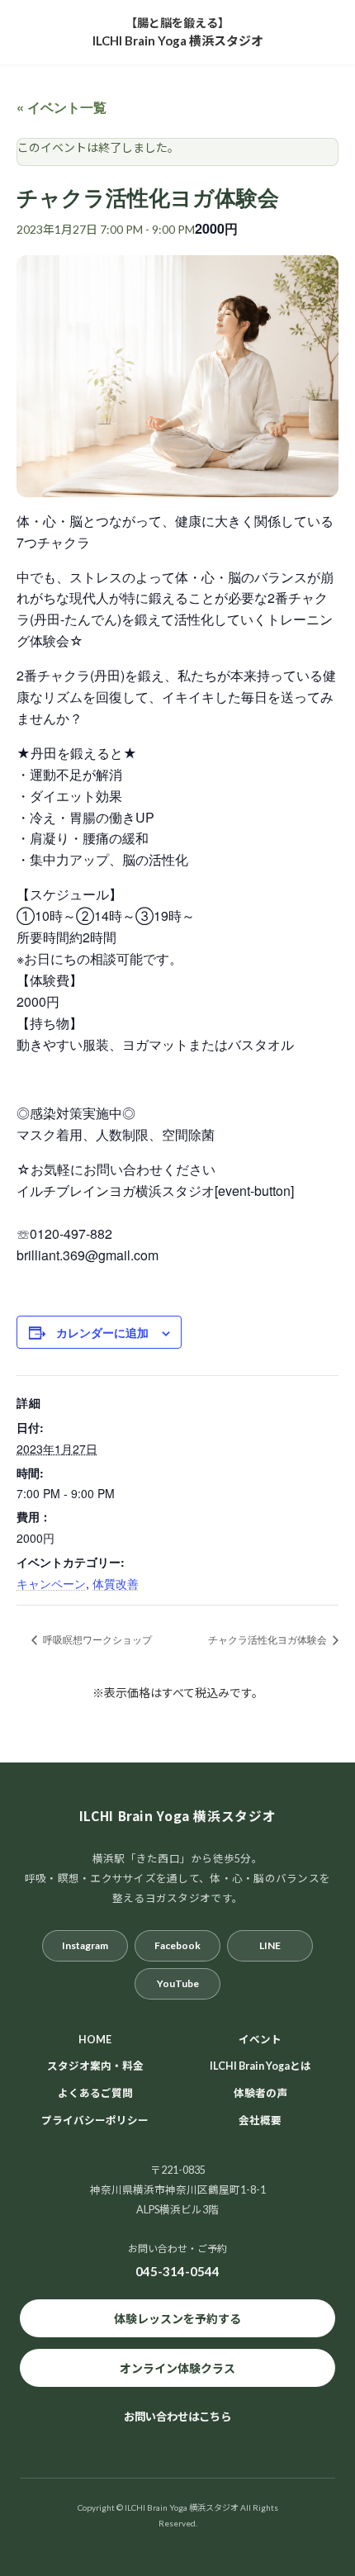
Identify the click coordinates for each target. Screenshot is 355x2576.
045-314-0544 (177, 2271)
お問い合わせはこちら (177, 2417)
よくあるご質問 (95, 2093)
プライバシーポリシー (95, 2121)
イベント (260, 2039)
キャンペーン (51, 1583)
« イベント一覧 (62, 107)
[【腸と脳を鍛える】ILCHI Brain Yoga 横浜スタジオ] (178, 32)
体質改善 (116, 1583)
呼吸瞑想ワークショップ (96, 1639)
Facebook (177, 1945)
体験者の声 (260, 2093)
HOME (95, 2039)
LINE (270, 1945)
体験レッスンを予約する (177, 2318)
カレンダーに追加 (102, 1332)
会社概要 (260, 2121)
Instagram (85, 1945)
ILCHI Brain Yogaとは (260, 2066)
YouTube (178, 1983)
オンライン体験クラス (177, 2367)
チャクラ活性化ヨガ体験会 (269, 1639)
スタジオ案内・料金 (95, 2066)
